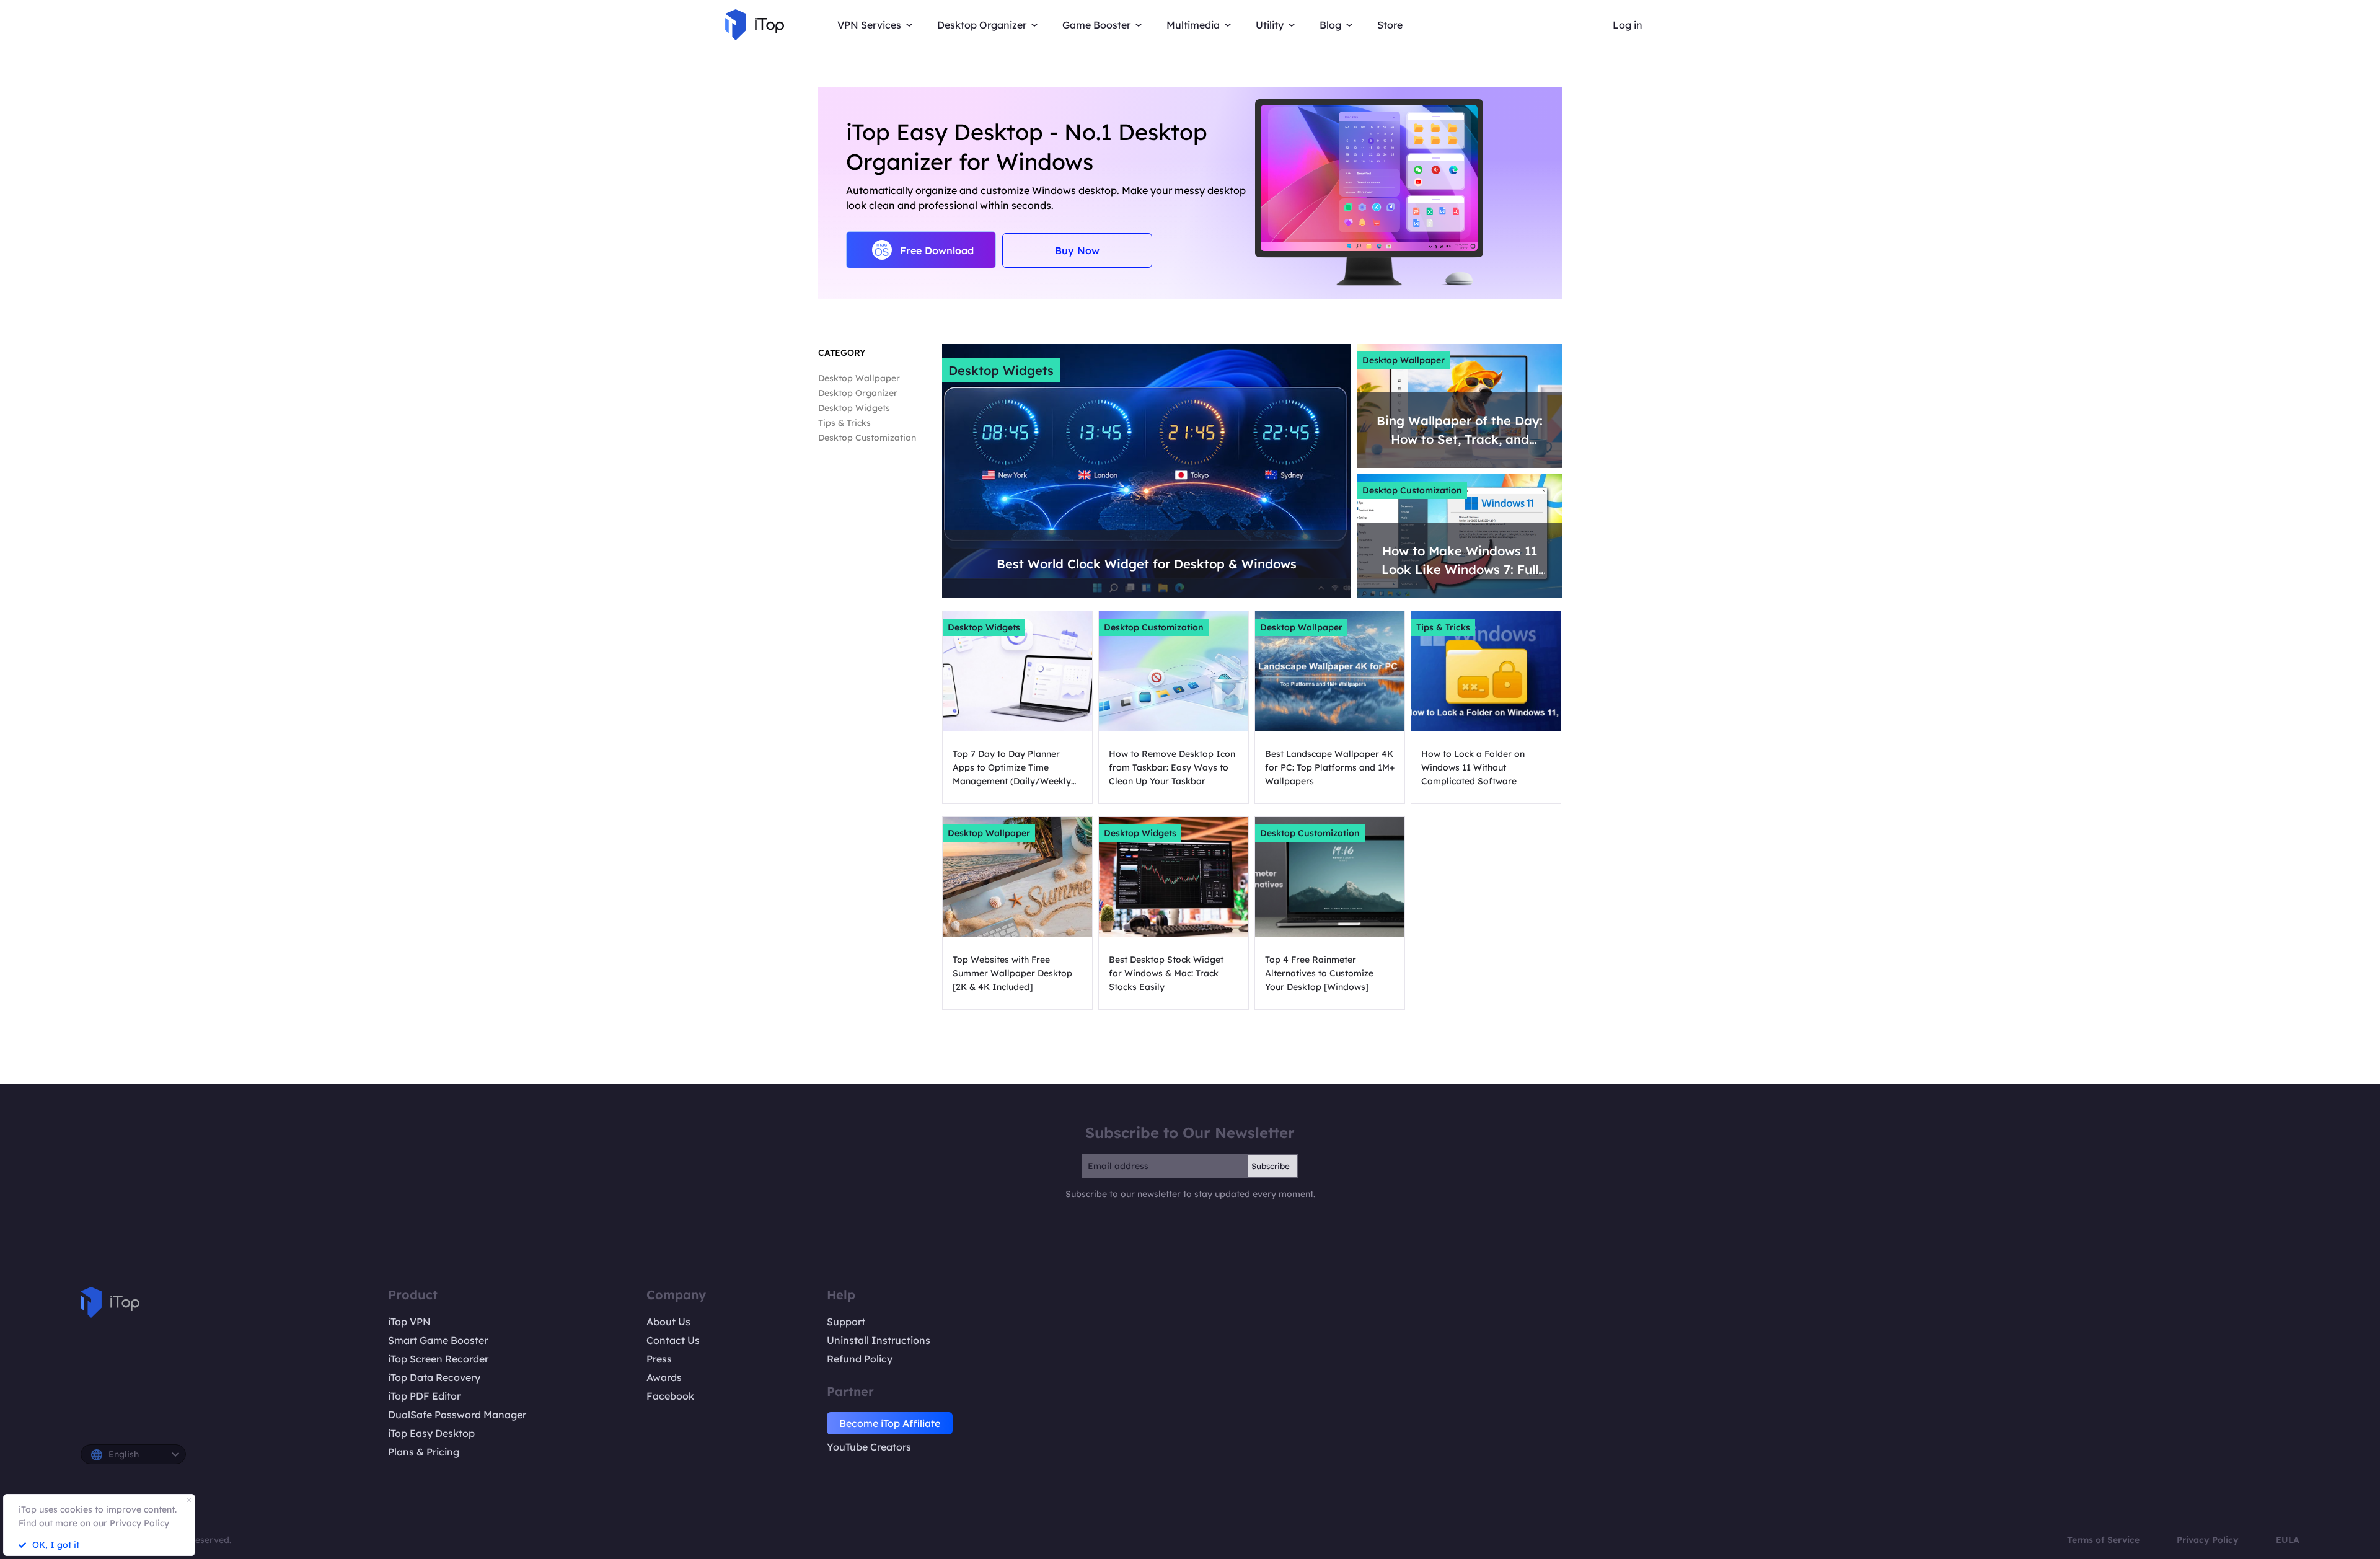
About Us (668, 1322)
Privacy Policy (2208, 1540)
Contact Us (673, 1340)
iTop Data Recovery (434, 1377)
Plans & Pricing (424, 1452)
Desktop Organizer (858, 393)
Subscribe (1271, 1166)
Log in (1628, 25)
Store (1390, 25)
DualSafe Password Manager (457, 1415)
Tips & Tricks (844, 423)
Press (659, 1359)
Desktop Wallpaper (859, 378)
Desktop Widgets (854, 408)
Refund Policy (860, 1359)
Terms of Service (2103, 1540)
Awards (664, 1377)
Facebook (670, 1396)
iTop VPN (409, 1322)
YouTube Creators (869, 1447)
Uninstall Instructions (879, 1340)
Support (846, 1322)
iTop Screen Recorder (438, 1359)
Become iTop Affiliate (890, 1423)
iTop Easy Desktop (431, 1433)
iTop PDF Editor (424, 1396)
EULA (2288, 1540)
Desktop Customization (867, 438)
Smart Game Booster (438, 1340)
